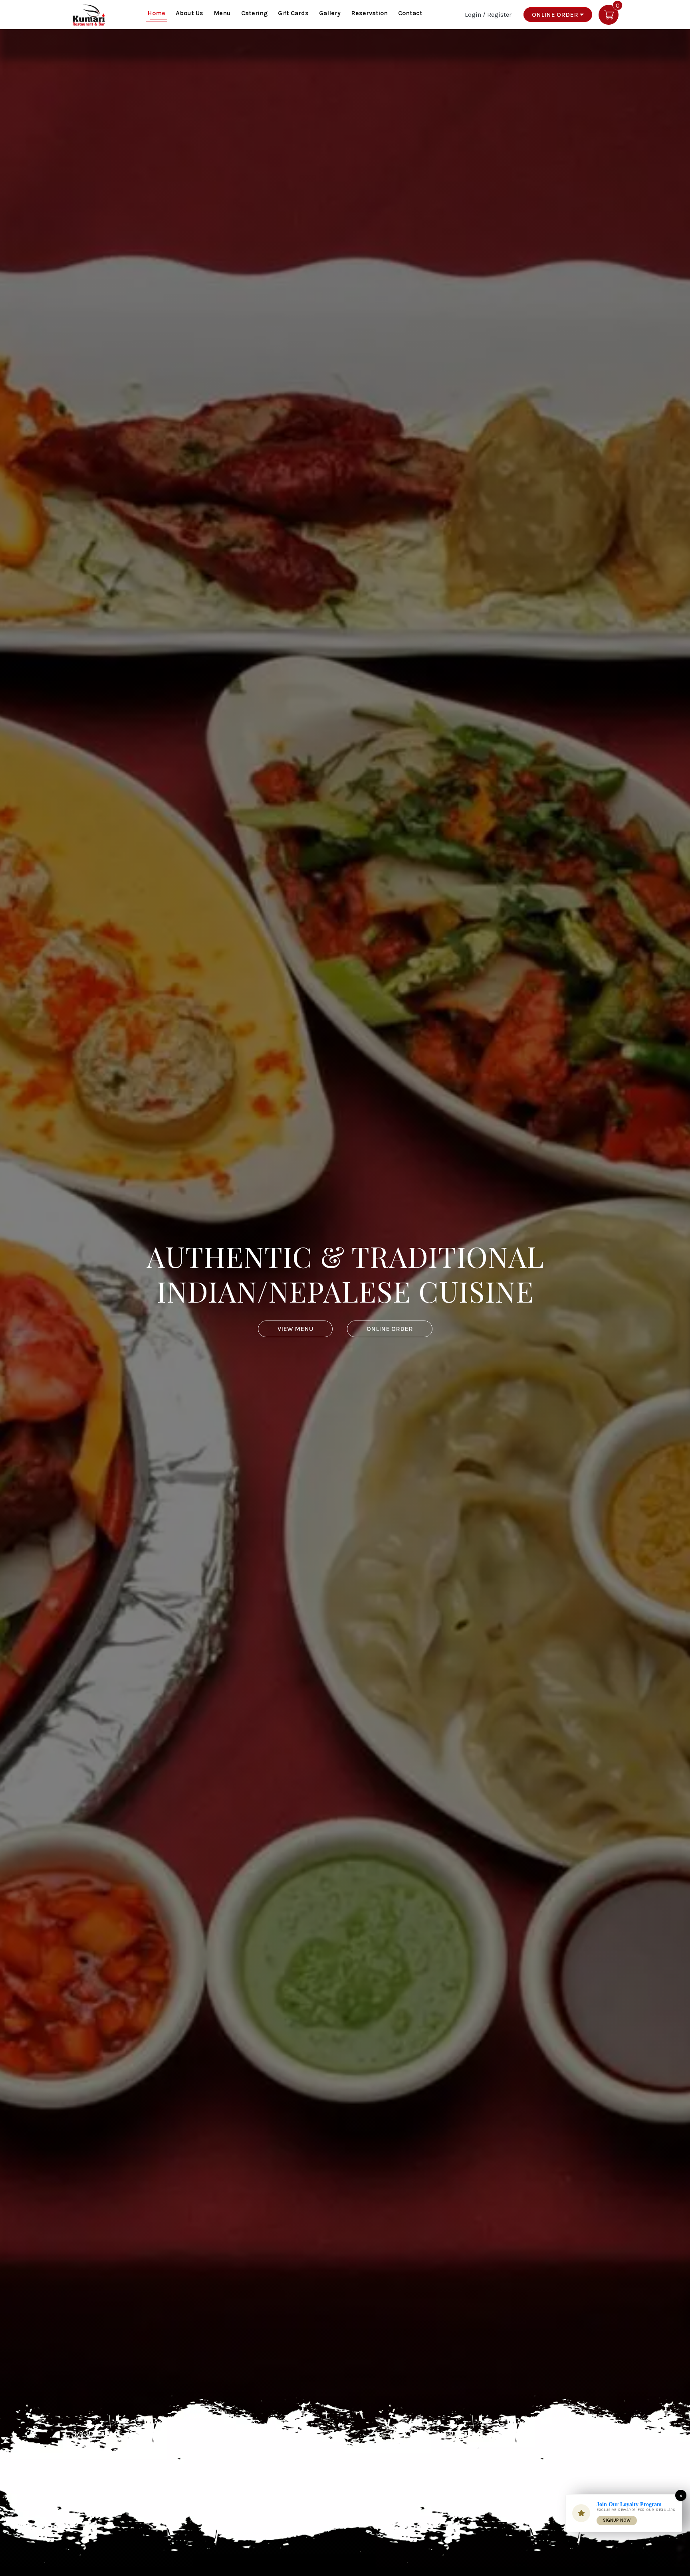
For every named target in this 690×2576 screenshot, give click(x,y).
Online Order (556, 15)
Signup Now (617, 2520)
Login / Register (488, 14)
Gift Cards (293, 13)
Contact (410, 13)
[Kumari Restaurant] (89, 14)
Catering (254, 13)
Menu (222, 13)
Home (156, 13)
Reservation (369, 13)
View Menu (295, 1329)
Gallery (330, 13)
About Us (189, 13)
